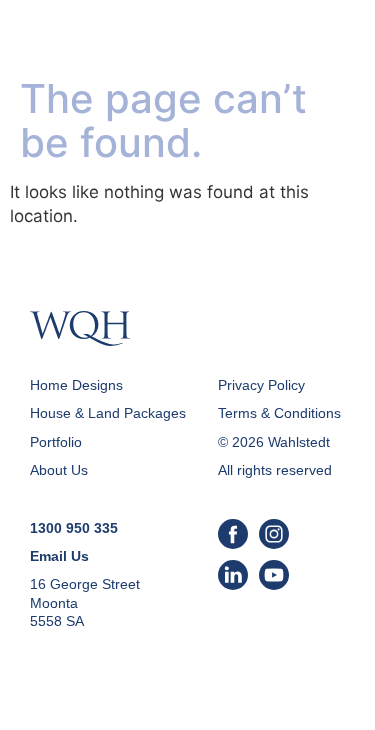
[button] (332, 40)
